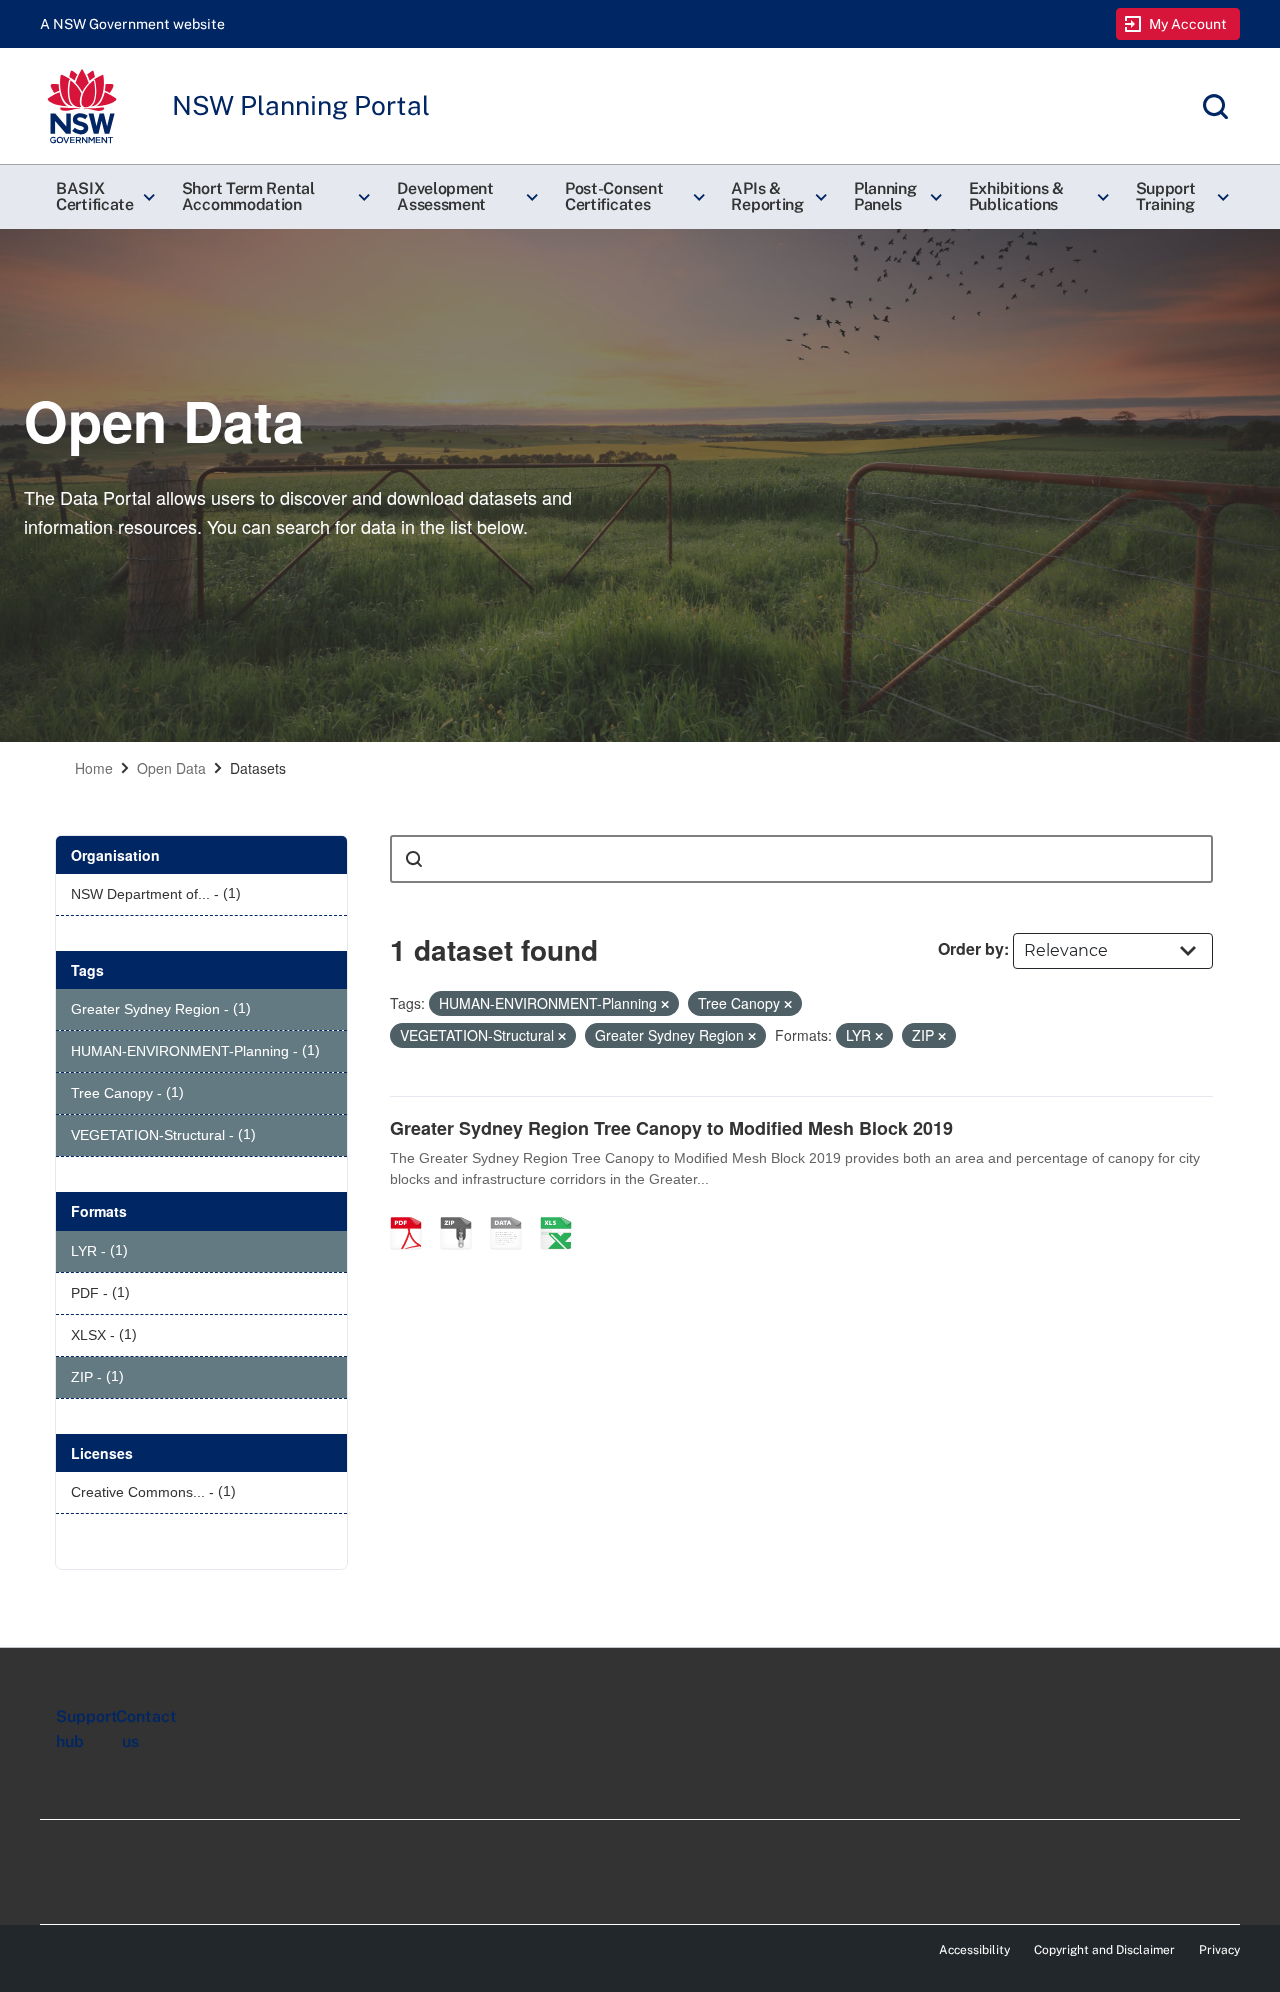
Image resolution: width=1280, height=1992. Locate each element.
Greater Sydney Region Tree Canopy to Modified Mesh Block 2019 (671, 1128)
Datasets (258, 768)
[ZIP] (463, 1212)
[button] (103, 197)
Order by (971, 948)
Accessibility (974, 1950)
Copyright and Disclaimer (1104, 1950)
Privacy (1219, 1950)
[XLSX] (563, 1212)
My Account (1188, 24)
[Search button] (414, 859)
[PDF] (413, 1212)
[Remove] (665, 1004)
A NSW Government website (132, 24)
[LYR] (513, 1212)
